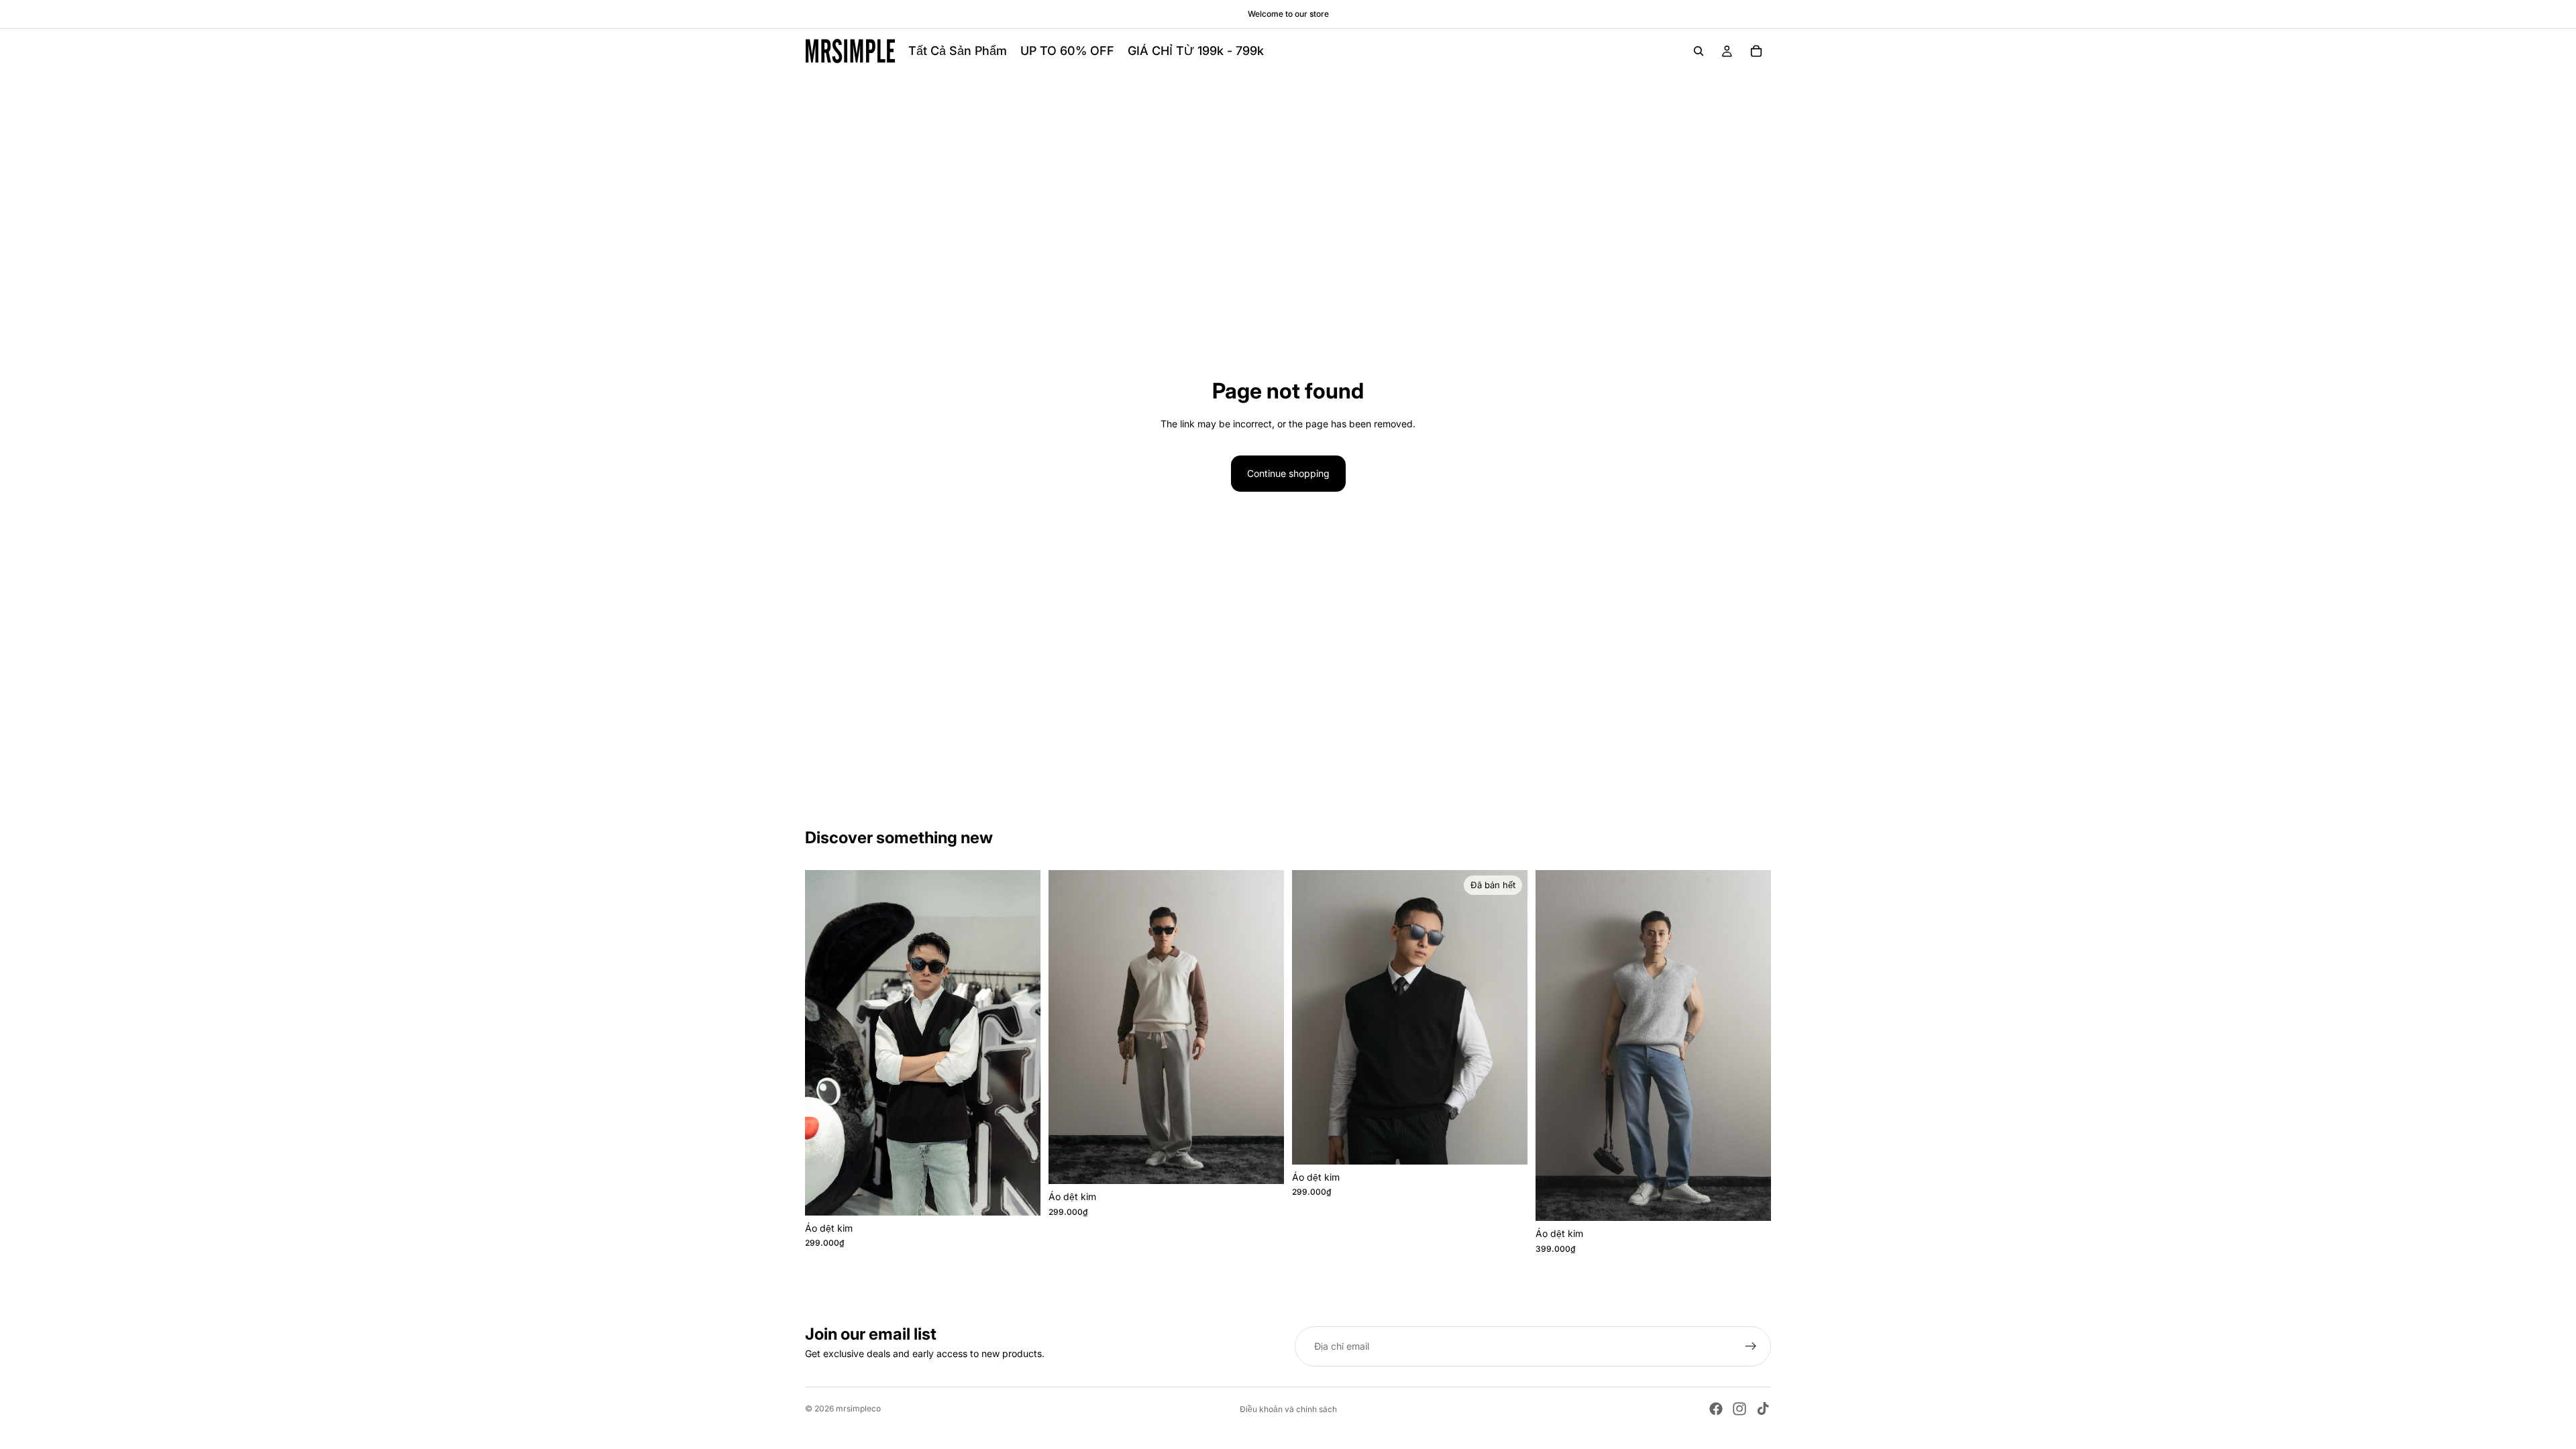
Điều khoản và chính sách (1288, 1409)
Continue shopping (1288, 473)
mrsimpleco (858, 1408)
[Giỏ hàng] (1756, 51)
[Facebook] (1716, 1409)
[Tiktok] (1763, 1409)
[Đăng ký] (1751, 1346)
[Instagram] (1739, 1409)
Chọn (1031, 1194)
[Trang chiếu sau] (1020, 1043)
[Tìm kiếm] (1699, 51)
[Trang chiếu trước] (825, 1043)
